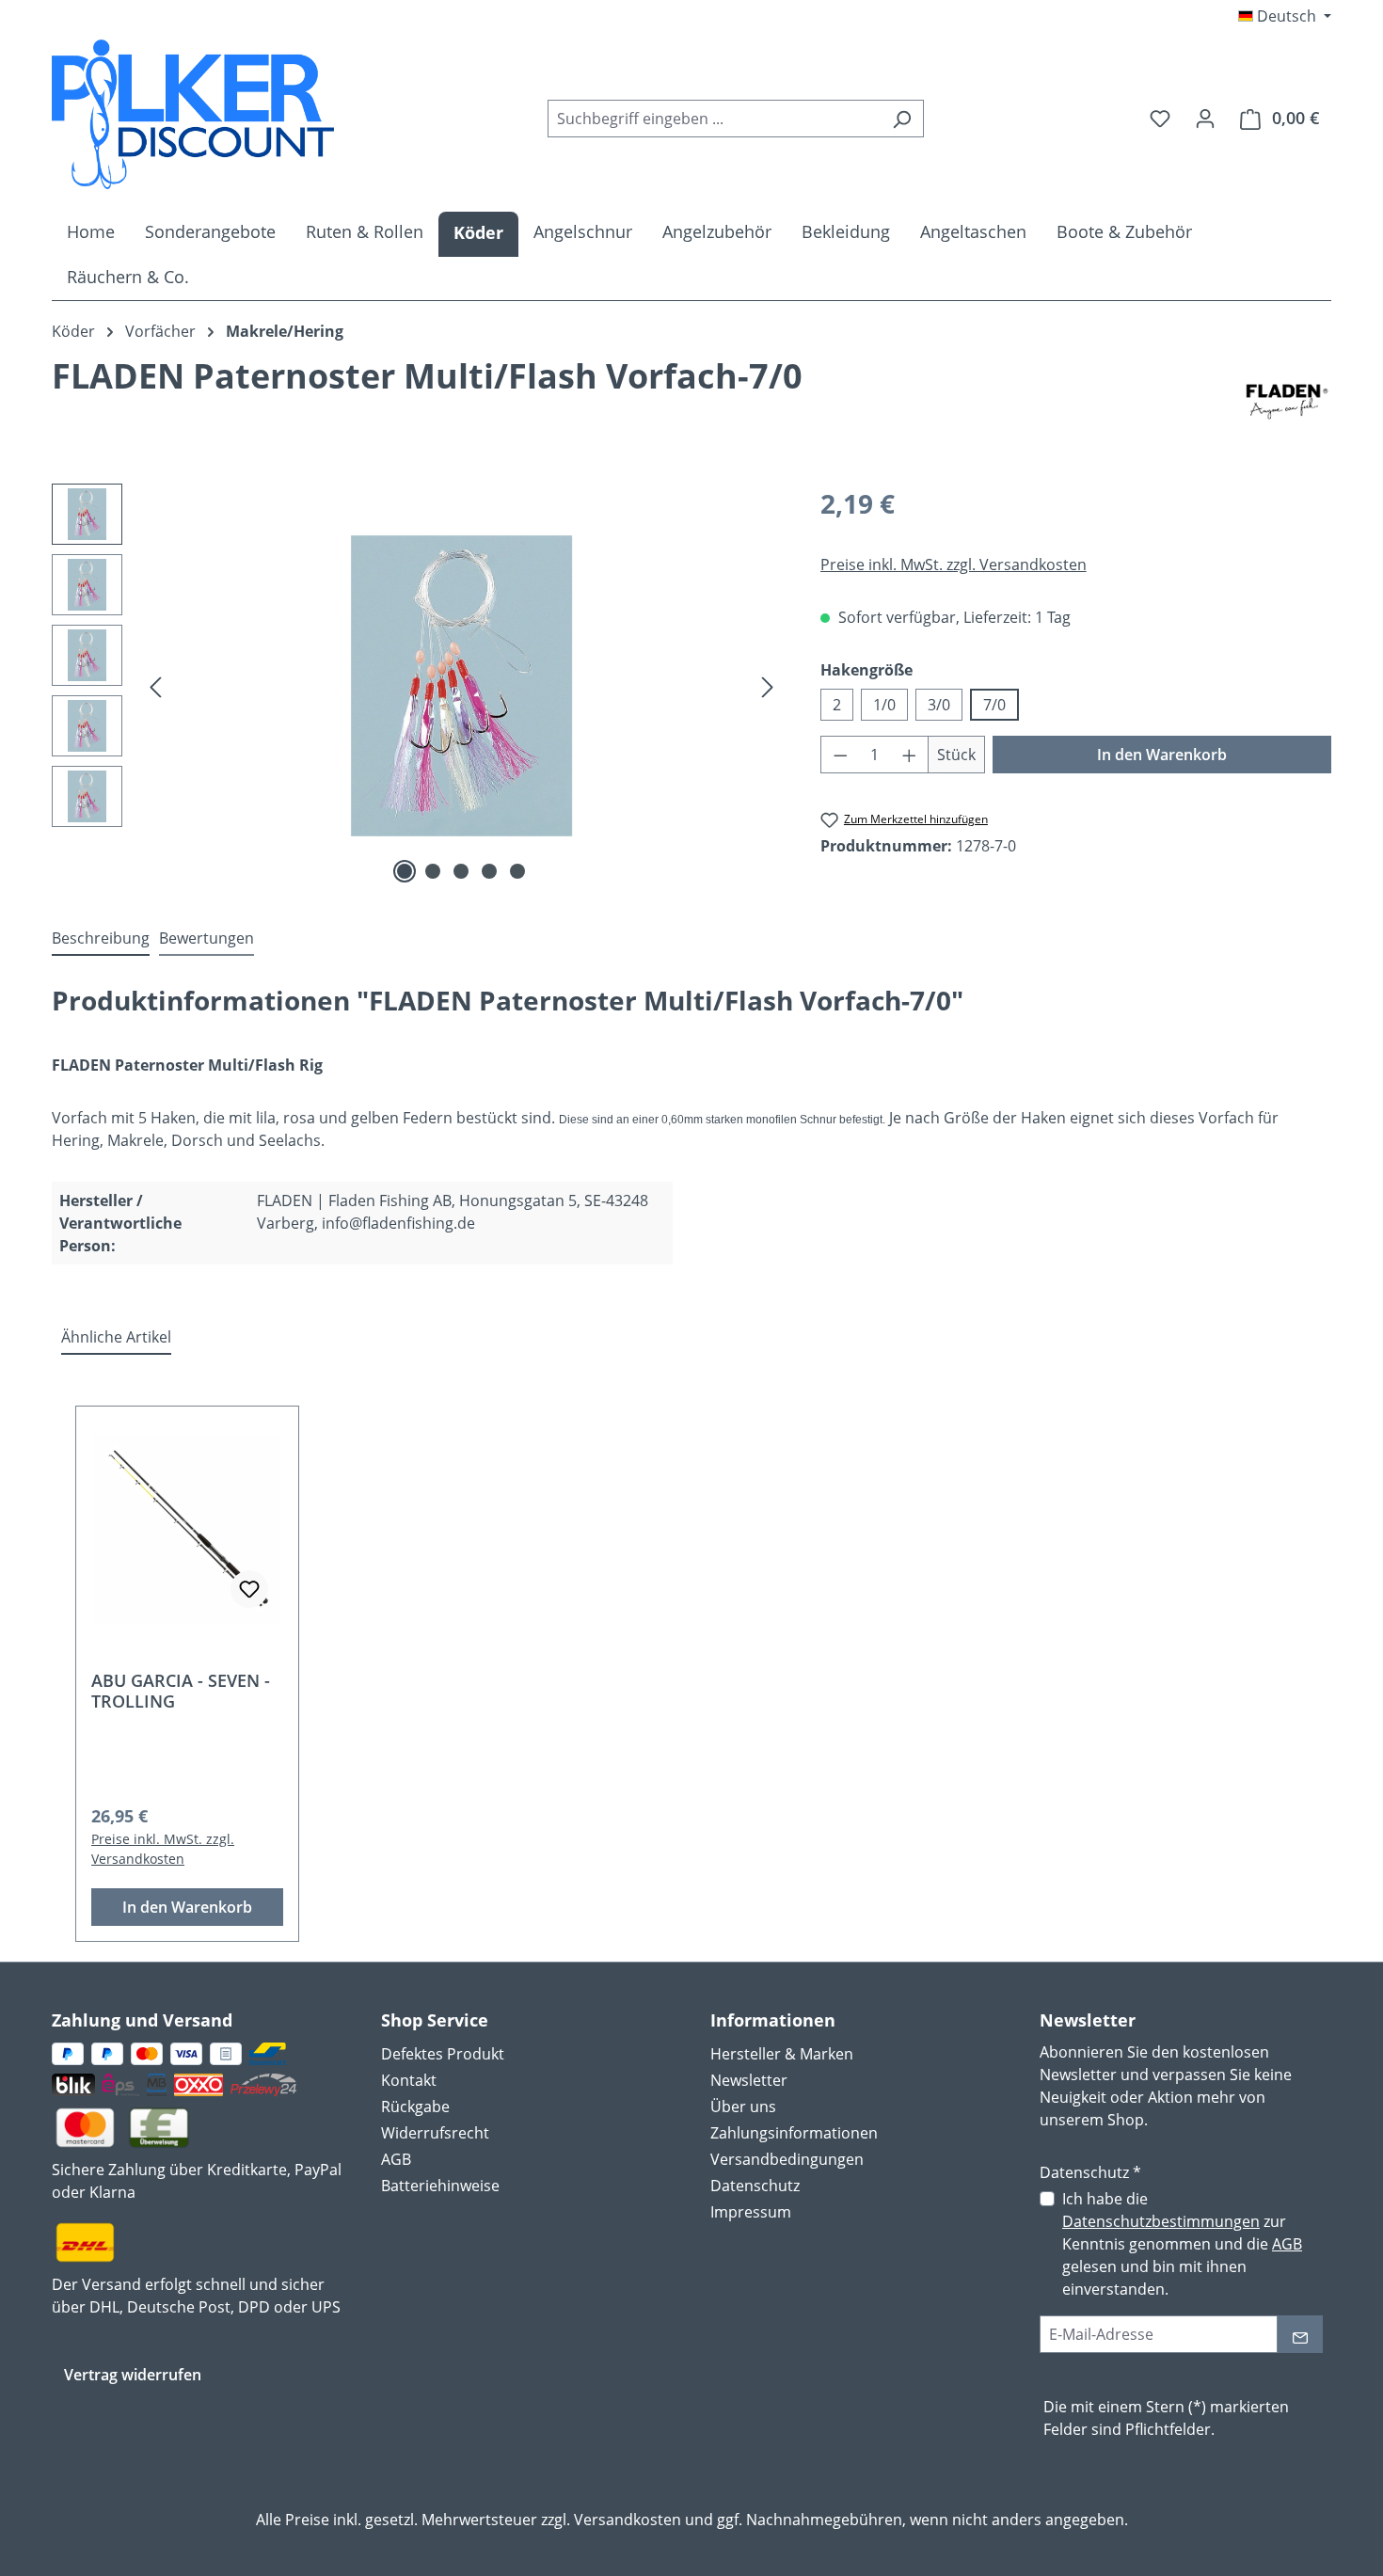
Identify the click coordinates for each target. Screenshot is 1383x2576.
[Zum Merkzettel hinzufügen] (249, 1589)
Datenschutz (755, 2186)
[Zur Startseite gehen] (193, 114)
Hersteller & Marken (782, 2054)
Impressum (751, 2212)
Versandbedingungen (787, 2159)
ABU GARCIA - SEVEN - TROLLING (181, 1691)
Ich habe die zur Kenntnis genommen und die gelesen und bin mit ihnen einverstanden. (1182, 2244)
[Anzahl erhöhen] (910, 755)
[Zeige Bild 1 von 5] (405, 871)
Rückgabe (415, 2107)
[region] (417, 686)
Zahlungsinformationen (794, 2133)
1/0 (884, 705)
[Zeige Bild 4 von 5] (489, 871)
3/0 (939, 705)
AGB (396, 2159)
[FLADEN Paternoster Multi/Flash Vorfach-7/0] (462, 686)
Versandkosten (628, 2520)
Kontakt (409, 2080)
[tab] (101, 939)
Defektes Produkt (443, 2054)
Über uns (743, 2107)
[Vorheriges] (155, 685)
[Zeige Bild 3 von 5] (461, 871)
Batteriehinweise (440, 2186)
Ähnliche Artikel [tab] (116, 1337)
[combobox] (714, 119)
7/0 (994, 705)
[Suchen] (902, 119)
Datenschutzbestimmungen (1161, 2221)
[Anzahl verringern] (840, 755)
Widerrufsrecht (435, 2133)
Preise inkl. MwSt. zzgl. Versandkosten (954, 564)
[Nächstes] (768, 685)
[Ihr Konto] (1205, 118)
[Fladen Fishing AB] (1287, 402)
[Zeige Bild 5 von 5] (517, 871)
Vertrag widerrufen (133, 2375)
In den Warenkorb (1162, 755)
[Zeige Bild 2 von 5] (433, 871)
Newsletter (749, 2080)
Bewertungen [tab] (207, 938)
